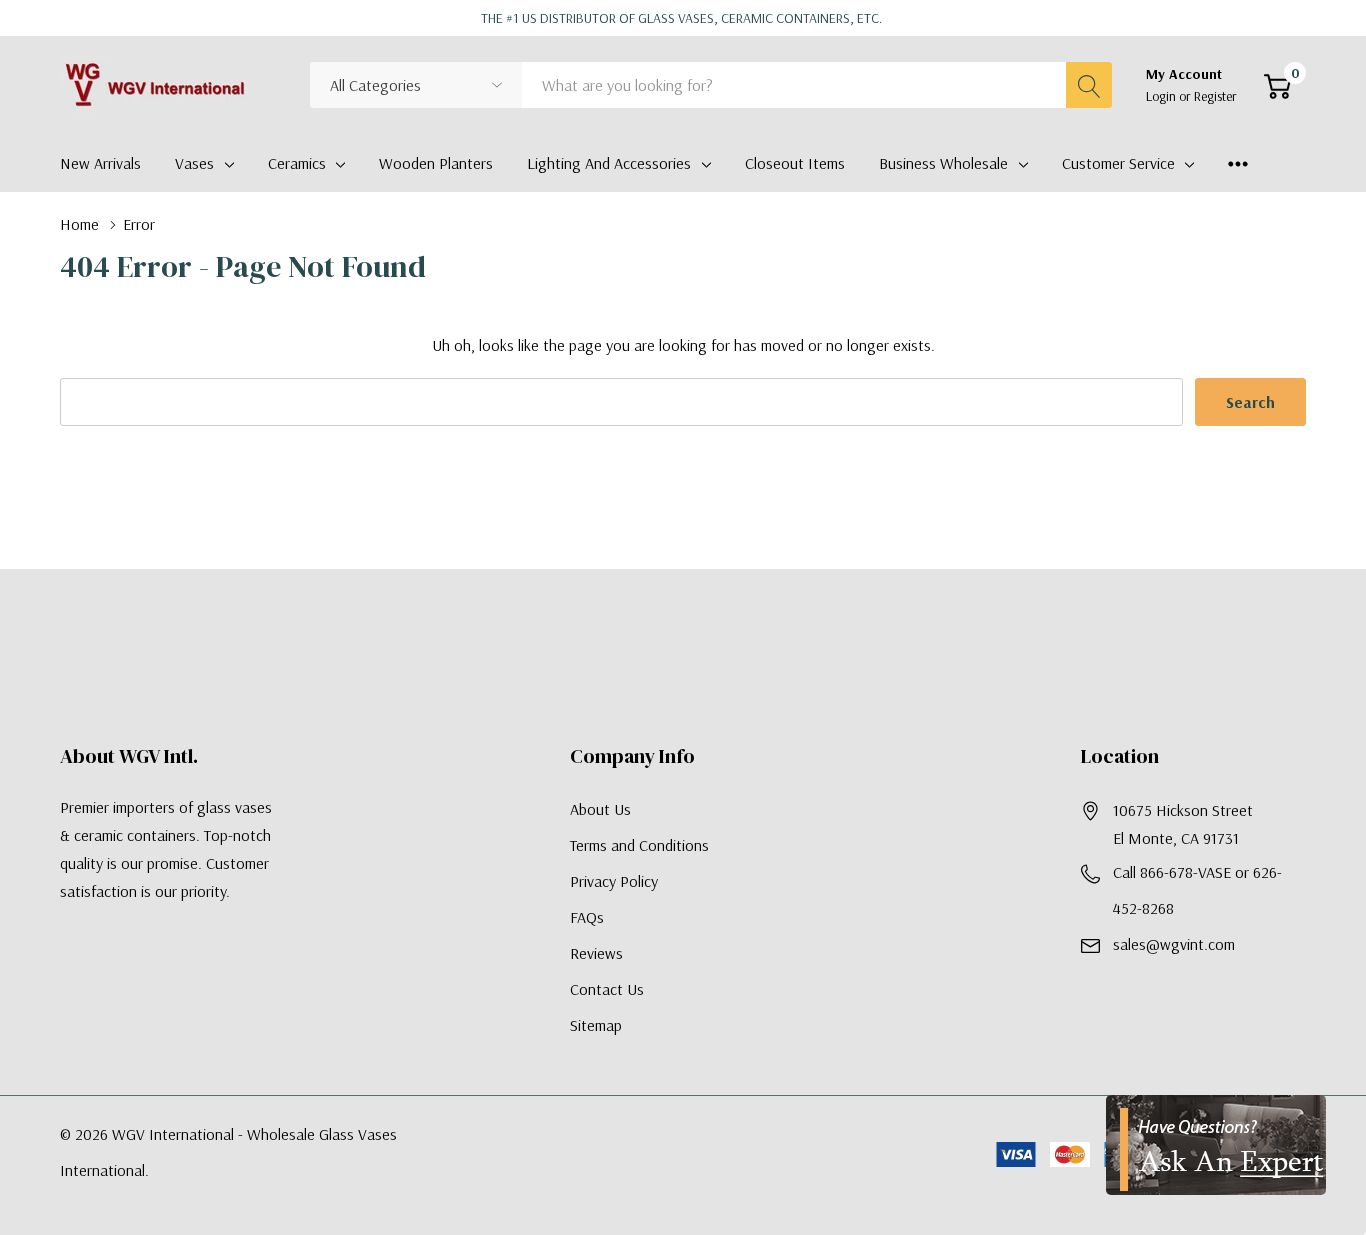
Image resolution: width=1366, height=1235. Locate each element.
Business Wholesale (943, 163)
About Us (600, 809)
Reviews (596, 953)
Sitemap (596, 1025)
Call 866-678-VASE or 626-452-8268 (1197, 890)
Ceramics (297, 163)
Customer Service (1118, 163)
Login (1162, 96)
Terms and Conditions (639, 845)
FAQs (587, 917)
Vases (194, 163)
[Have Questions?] (1216, 1145)
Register (1215, 96)
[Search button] (1089, 85)
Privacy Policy (614, 881)
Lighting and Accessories (609, 163)
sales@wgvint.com (1174, 944)
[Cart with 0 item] (1277, 86)
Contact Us (607, 989)
